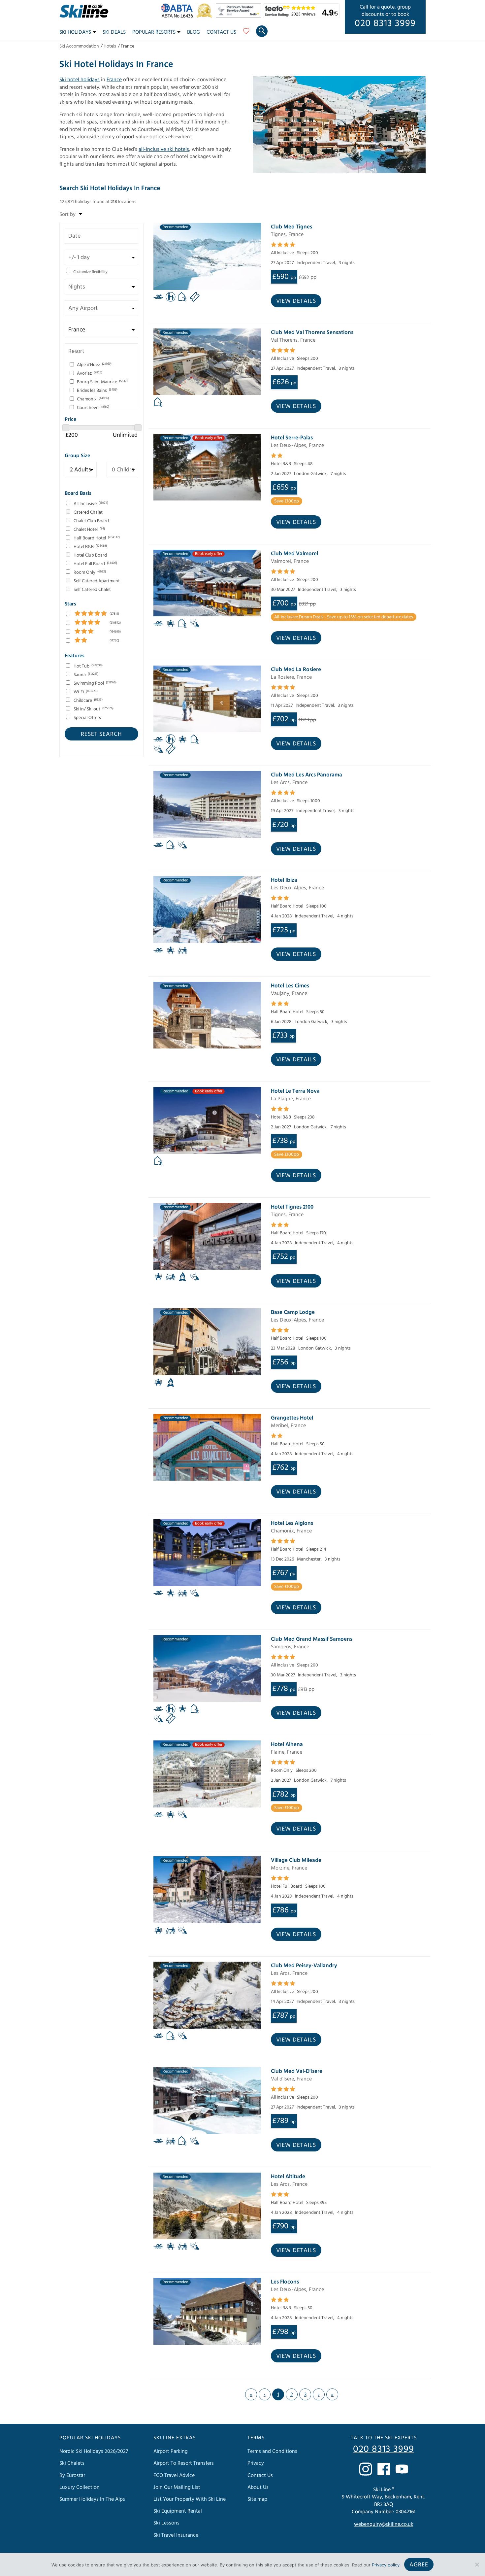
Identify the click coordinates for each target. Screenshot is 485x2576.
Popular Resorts (154, 32)
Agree (419, 2565)
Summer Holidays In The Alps (92, 2499)
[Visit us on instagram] (366, 2469)
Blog (194, 32)
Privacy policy (386, 2565)
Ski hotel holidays (80, 80)
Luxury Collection (80, 2487)
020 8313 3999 (385, 23)
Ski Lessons (166, 2523)
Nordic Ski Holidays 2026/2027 (94, 2451)
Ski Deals (114, 32)
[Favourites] (246, 33)
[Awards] (240, 16)
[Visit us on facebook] (384, 2469)
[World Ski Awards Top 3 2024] (206, 16)
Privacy (256, 2463)
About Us (258, 2487)
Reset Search (101, 734)
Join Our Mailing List (177, 2487)
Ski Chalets (72, 2463)
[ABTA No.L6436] (179, 16)
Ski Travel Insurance (176, 2535)
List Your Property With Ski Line (190, 2499)
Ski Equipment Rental (178, 2511)
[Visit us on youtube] (402, 2469)
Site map (257, 2499)
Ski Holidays (75, 32)
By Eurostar (72, 2475)
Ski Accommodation (79, 46)
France (114, 80)
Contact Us (221, 32)
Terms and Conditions (272, 2451)
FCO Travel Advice (174, 2475)
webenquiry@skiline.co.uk (384, 2524)
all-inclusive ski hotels (164, 149)
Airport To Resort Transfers (184, 2463)
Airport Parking (171, 2451)
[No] (477, 2564)
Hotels (110, 46)
